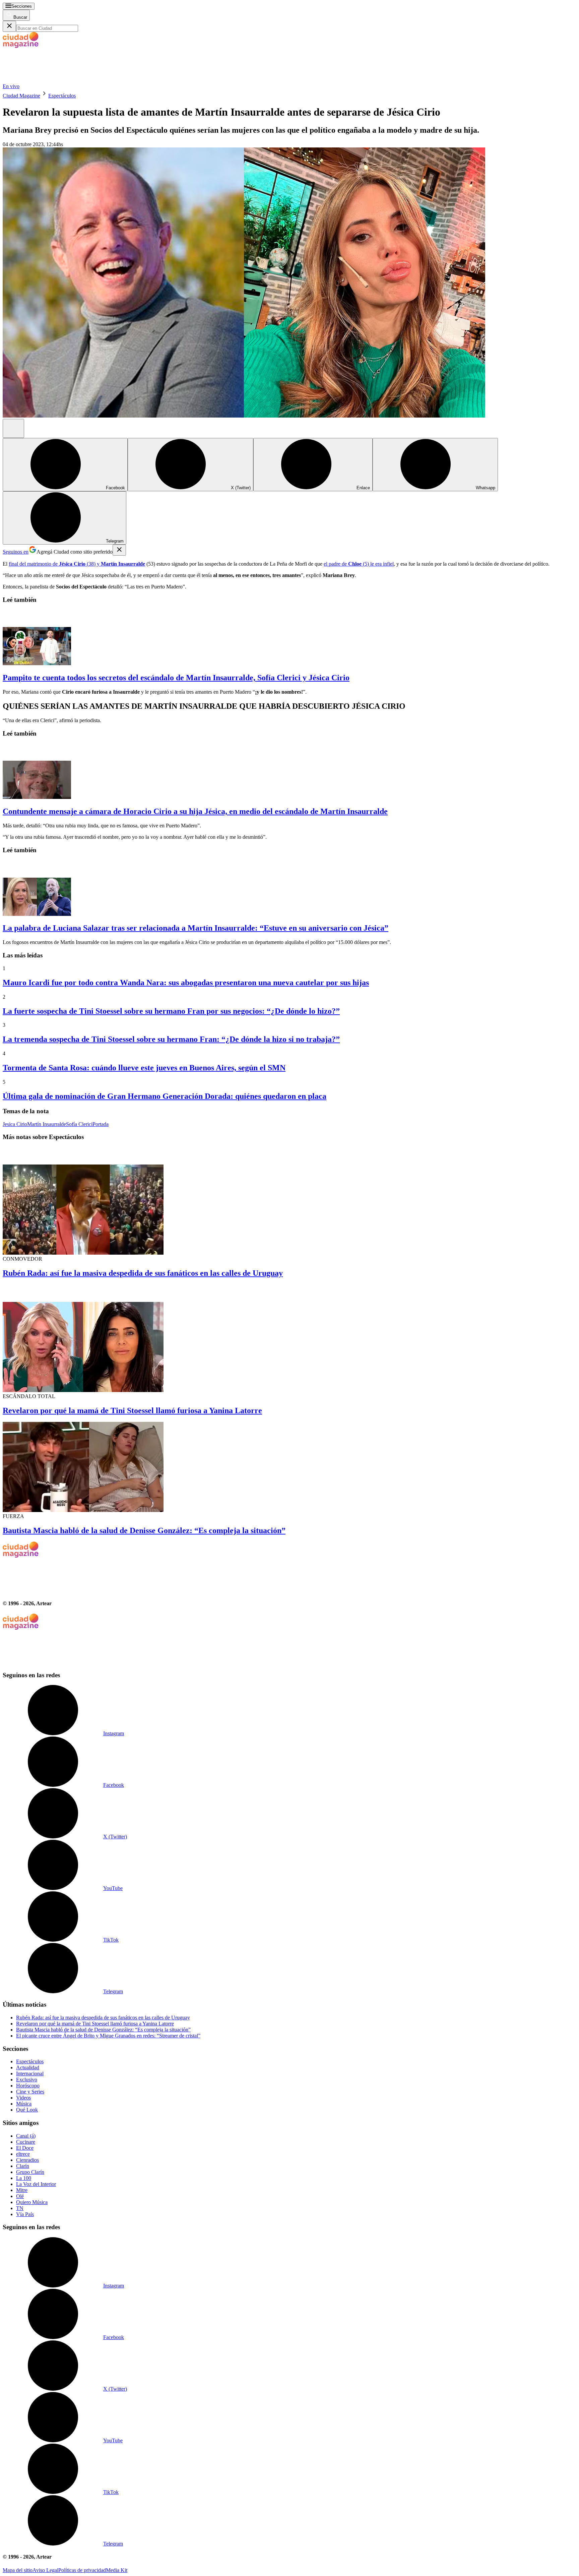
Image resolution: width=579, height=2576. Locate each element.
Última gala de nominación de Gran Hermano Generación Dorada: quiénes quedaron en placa (165, 1096)
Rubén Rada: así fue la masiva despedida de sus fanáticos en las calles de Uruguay (143, 1273)
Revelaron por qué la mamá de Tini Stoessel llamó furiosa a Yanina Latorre (132, 1410)
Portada (101, 1124)
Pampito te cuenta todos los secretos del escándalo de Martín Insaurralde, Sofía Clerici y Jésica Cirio (176, 678)
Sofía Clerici (79, 1124)
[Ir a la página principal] (53, 80)
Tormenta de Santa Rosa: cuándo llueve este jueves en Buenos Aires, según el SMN (144, 1068)
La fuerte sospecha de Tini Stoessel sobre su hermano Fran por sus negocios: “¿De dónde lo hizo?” (171, 1011)
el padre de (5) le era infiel (359, 564)
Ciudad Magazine (21, 96)
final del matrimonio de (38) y (77, 564)
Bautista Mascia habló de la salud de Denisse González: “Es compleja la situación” (144, 1530)
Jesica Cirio (15, 1124)
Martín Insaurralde (47, 1124)
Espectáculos (62, 96)
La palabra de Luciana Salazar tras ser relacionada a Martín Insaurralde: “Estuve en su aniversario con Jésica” (196, 928)
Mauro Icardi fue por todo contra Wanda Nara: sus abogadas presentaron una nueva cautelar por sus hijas (186, 983)
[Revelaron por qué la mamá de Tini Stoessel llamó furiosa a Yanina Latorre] (289, 1339)
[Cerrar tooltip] (119, 550)
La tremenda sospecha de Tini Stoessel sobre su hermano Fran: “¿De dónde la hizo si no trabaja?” (171, 1039)
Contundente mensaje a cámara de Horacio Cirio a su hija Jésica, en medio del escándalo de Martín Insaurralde (195, 811)
